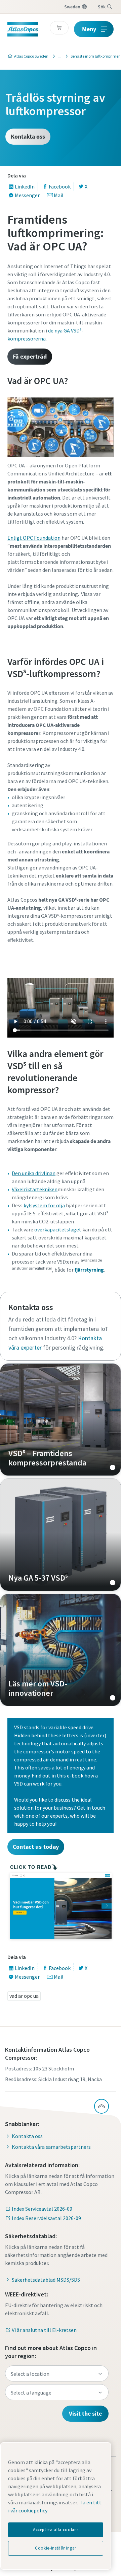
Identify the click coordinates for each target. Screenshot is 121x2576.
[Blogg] (57, 56)
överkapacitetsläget (58, 1229)
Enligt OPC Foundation (34, 538)
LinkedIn (25, 186)
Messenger (27, 195)
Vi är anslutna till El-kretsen (44, 2330)
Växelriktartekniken (35, 1189)
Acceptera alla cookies (56, 2530)
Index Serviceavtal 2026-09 (42, 2209)
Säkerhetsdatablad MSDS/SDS (46, 2280)
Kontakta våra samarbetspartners (51, 2147)
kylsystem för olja (44, 1205)
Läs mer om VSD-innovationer (61, 1650)
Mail (59, 195)
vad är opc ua (24, 1996)
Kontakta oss (28, 136)
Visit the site (85, 2413)
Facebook (60, 186)
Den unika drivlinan (34, 1173)
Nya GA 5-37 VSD (61, 1535)
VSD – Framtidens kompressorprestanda (61, 1420)
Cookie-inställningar (56, 2548)
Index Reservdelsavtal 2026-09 (46, 2218)
